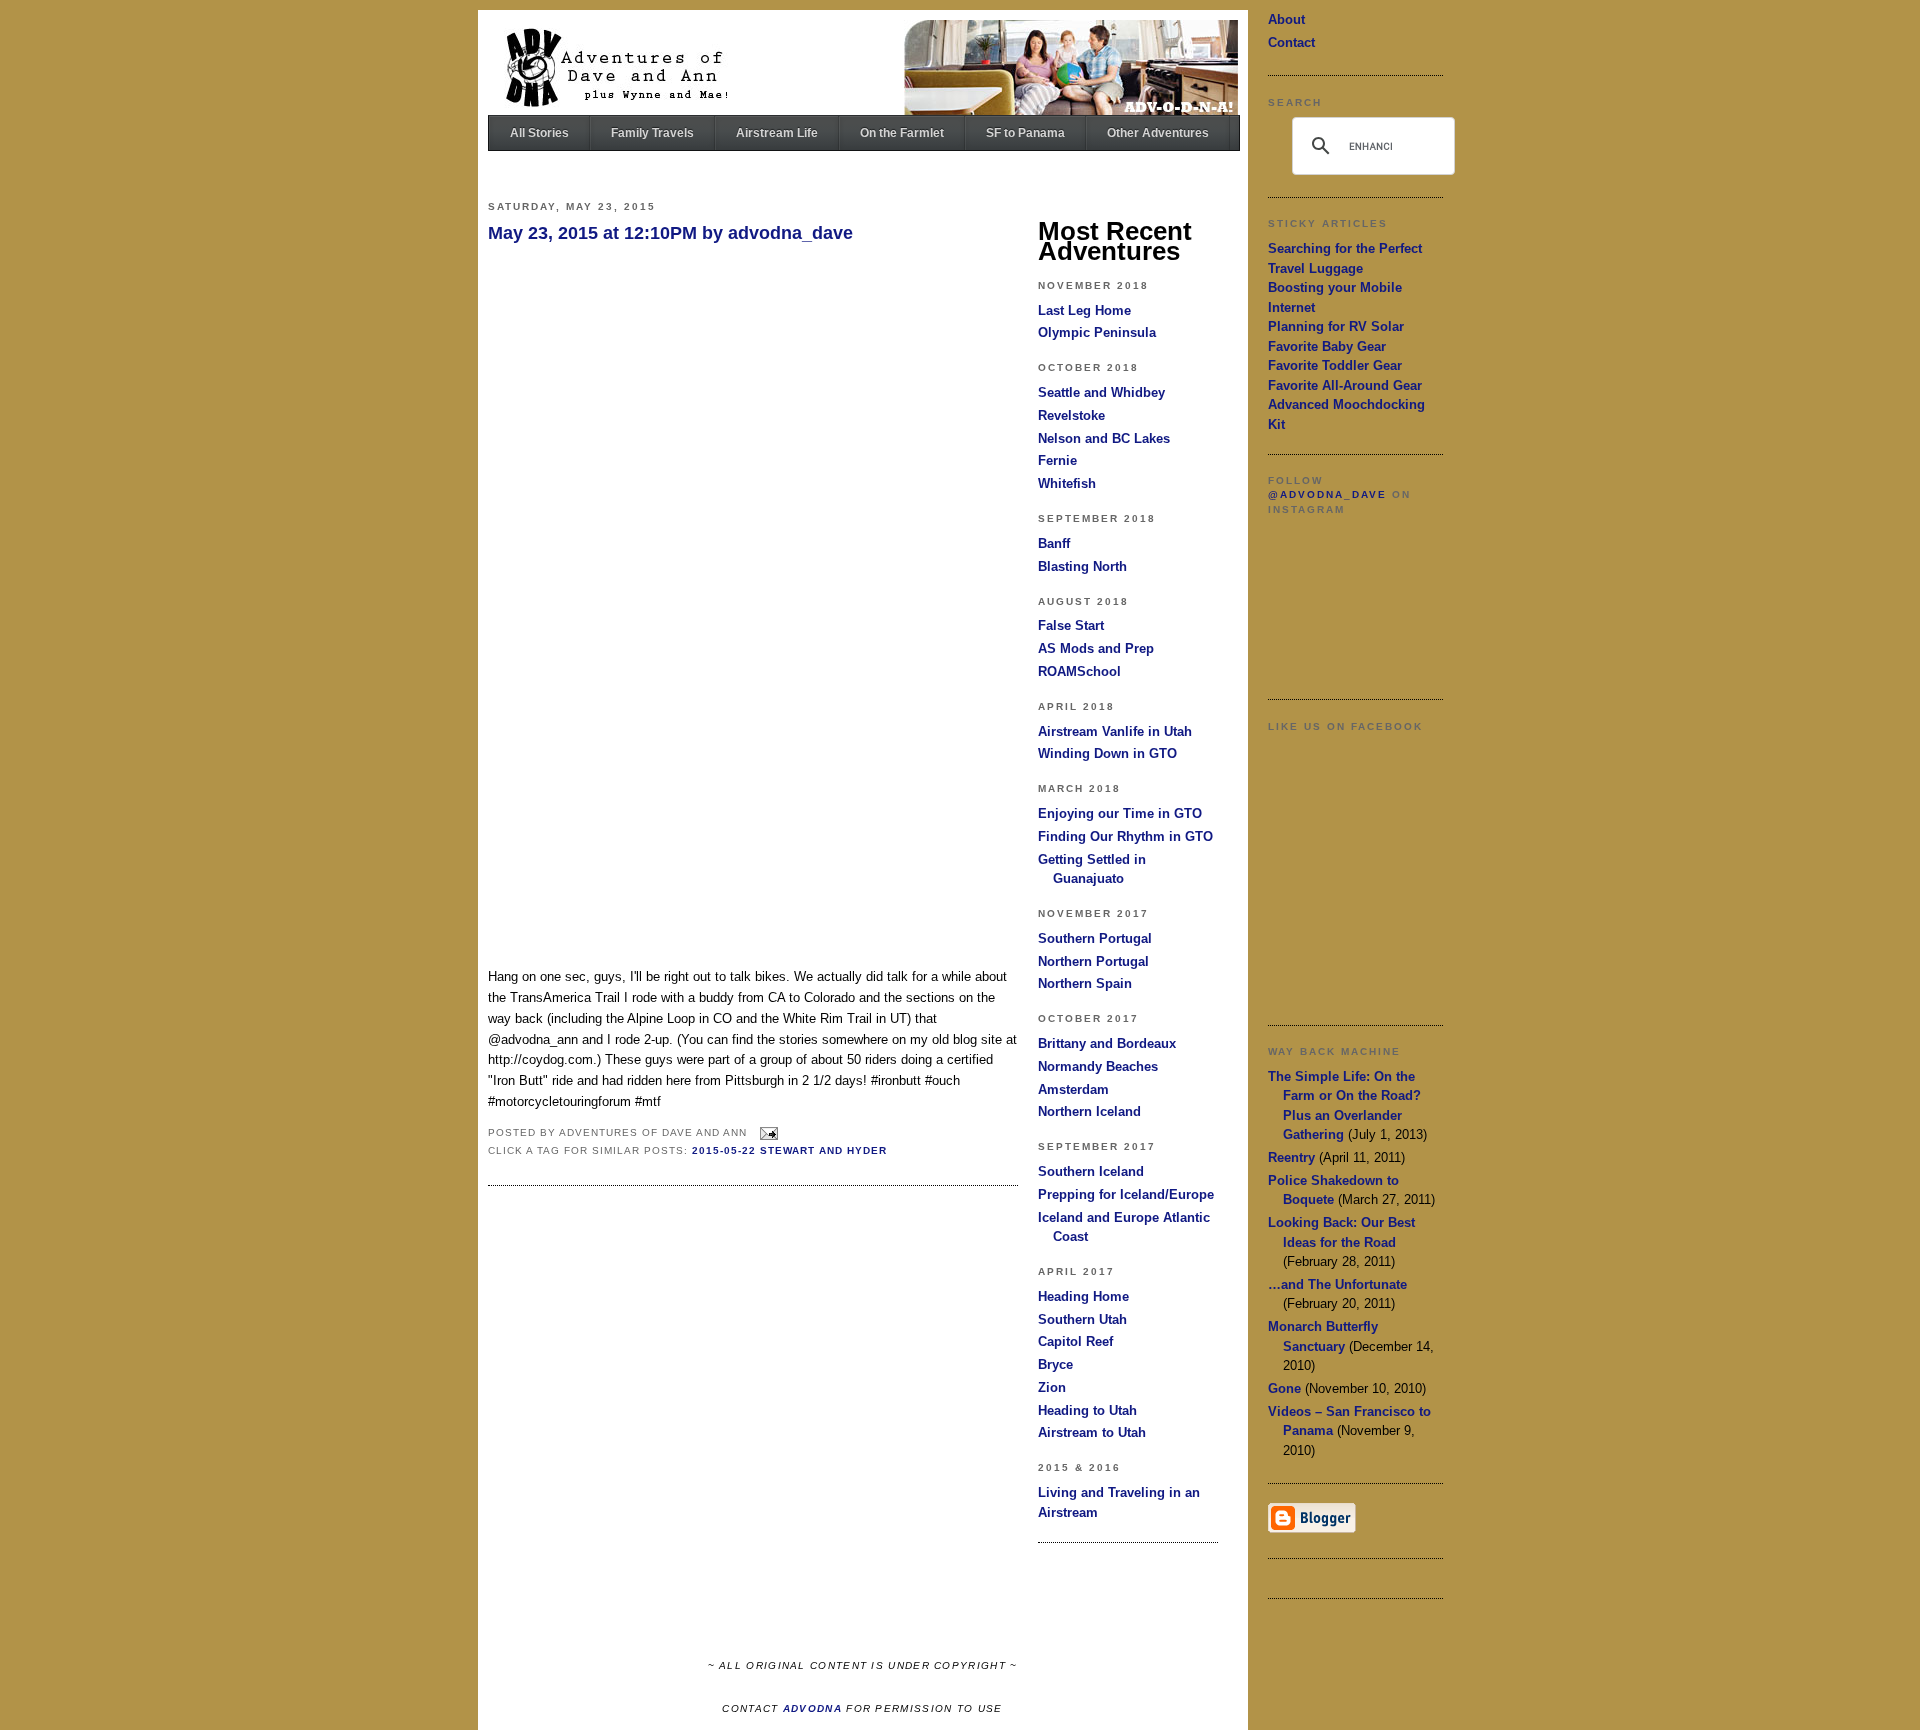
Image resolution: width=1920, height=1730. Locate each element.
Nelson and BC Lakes (1104, 438)
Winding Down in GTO (1107, 753)
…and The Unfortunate (1337, 1284)
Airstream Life (777, 133)
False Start (1071, 625)
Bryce (1055, 1364)
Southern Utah (1082, 1319)
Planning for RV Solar (1336, 326)
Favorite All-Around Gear (1345, 385)
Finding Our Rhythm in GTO (1125, 836)
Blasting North (1082, 566)
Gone (1284, 1388)
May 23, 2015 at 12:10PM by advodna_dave (670, 233)
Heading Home (1083, 1296)
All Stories (539, 133)
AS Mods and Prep (1096, 648)
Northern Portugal (1093, 961)
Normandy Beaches (1098, 1066)
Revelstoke (1071, 415)
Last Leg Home (1084, 310)
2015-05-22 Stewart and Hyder (789, 1150)
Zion (1052, 1387)
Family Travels (652, 133)
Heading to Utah (1087, 1410)
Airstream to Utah (1092, 1432)
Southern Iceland (1091, 1171)
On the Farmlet (902, 133)
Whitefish (1067, 483)
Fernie (1057, 460)
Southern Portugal (1095, 938)
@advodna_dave (1327, 494)
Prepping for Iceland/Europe (1126, 1194)
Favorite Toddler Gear (1335, 365)
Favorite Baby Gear (1327, 346)
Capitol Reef (1075, 1341)
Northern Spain (1085, 983)
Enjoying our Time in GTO (1120, 813)
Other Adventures (1158, 133)
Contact (1291, 42)
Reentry (1291, 1157)
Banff (1054, 543)
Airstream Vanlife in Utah (1115, 731)
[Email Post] (766, 1132)
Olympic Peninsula (1097, 332)
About (1286, 19)
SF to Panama (1025, 133)
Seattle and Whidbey (1101, 392)
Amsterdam (1073, 1089)
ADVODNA (812, 1708)
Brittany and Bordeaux (1107, 1043)
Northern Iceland (1089, 1111)
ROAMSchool (1079, 671)
